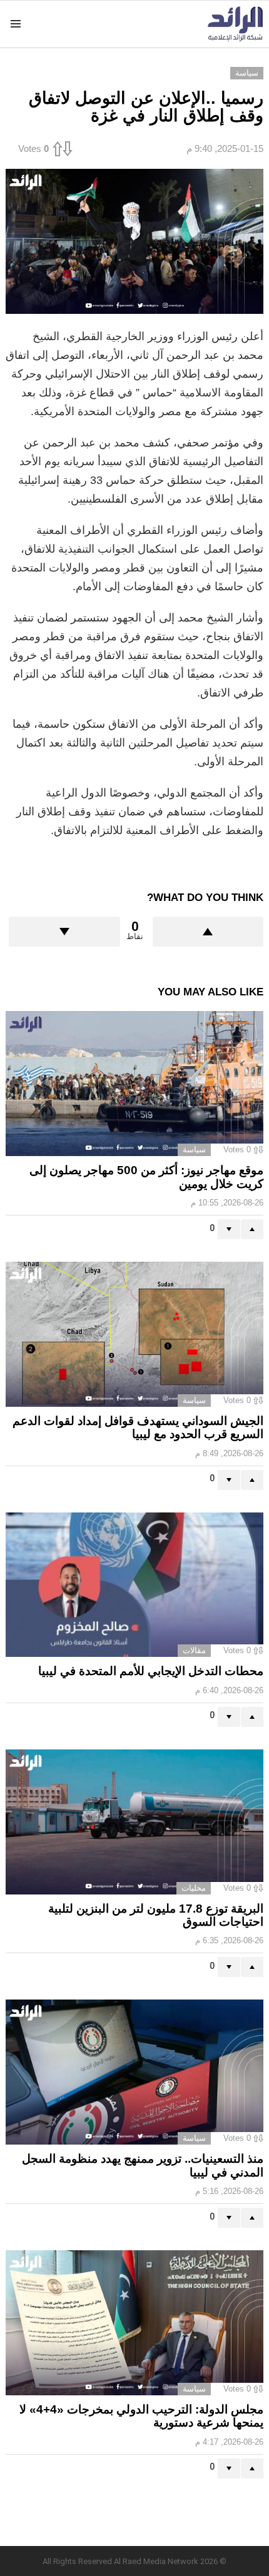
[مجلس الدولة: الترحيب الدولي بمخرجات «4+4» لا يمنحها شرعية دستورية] (134, 2323)
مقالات (194, 1650)
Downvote (64, 932)
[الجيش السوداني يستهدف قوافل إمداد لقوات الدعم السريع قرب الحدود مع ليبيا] (134, 1334)
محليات (194, 1888)
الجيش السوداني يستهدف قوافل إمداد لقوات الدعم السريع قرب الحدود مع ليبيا (138, 1427)
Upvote (208, 932)
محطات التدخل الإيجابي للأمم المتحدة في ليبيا (151, 1671)
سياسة (194, 1150)
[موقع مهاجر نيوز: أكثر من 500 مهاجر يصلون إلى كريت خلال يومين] (134, 1084)
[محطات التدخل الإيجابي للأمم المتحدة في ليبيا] (134, 1585)
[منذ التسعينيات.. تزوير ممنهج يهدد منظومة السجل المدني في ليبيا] (134, 2072)
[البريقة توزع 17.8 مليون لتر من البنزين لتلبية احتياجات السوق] (134, 1822)
